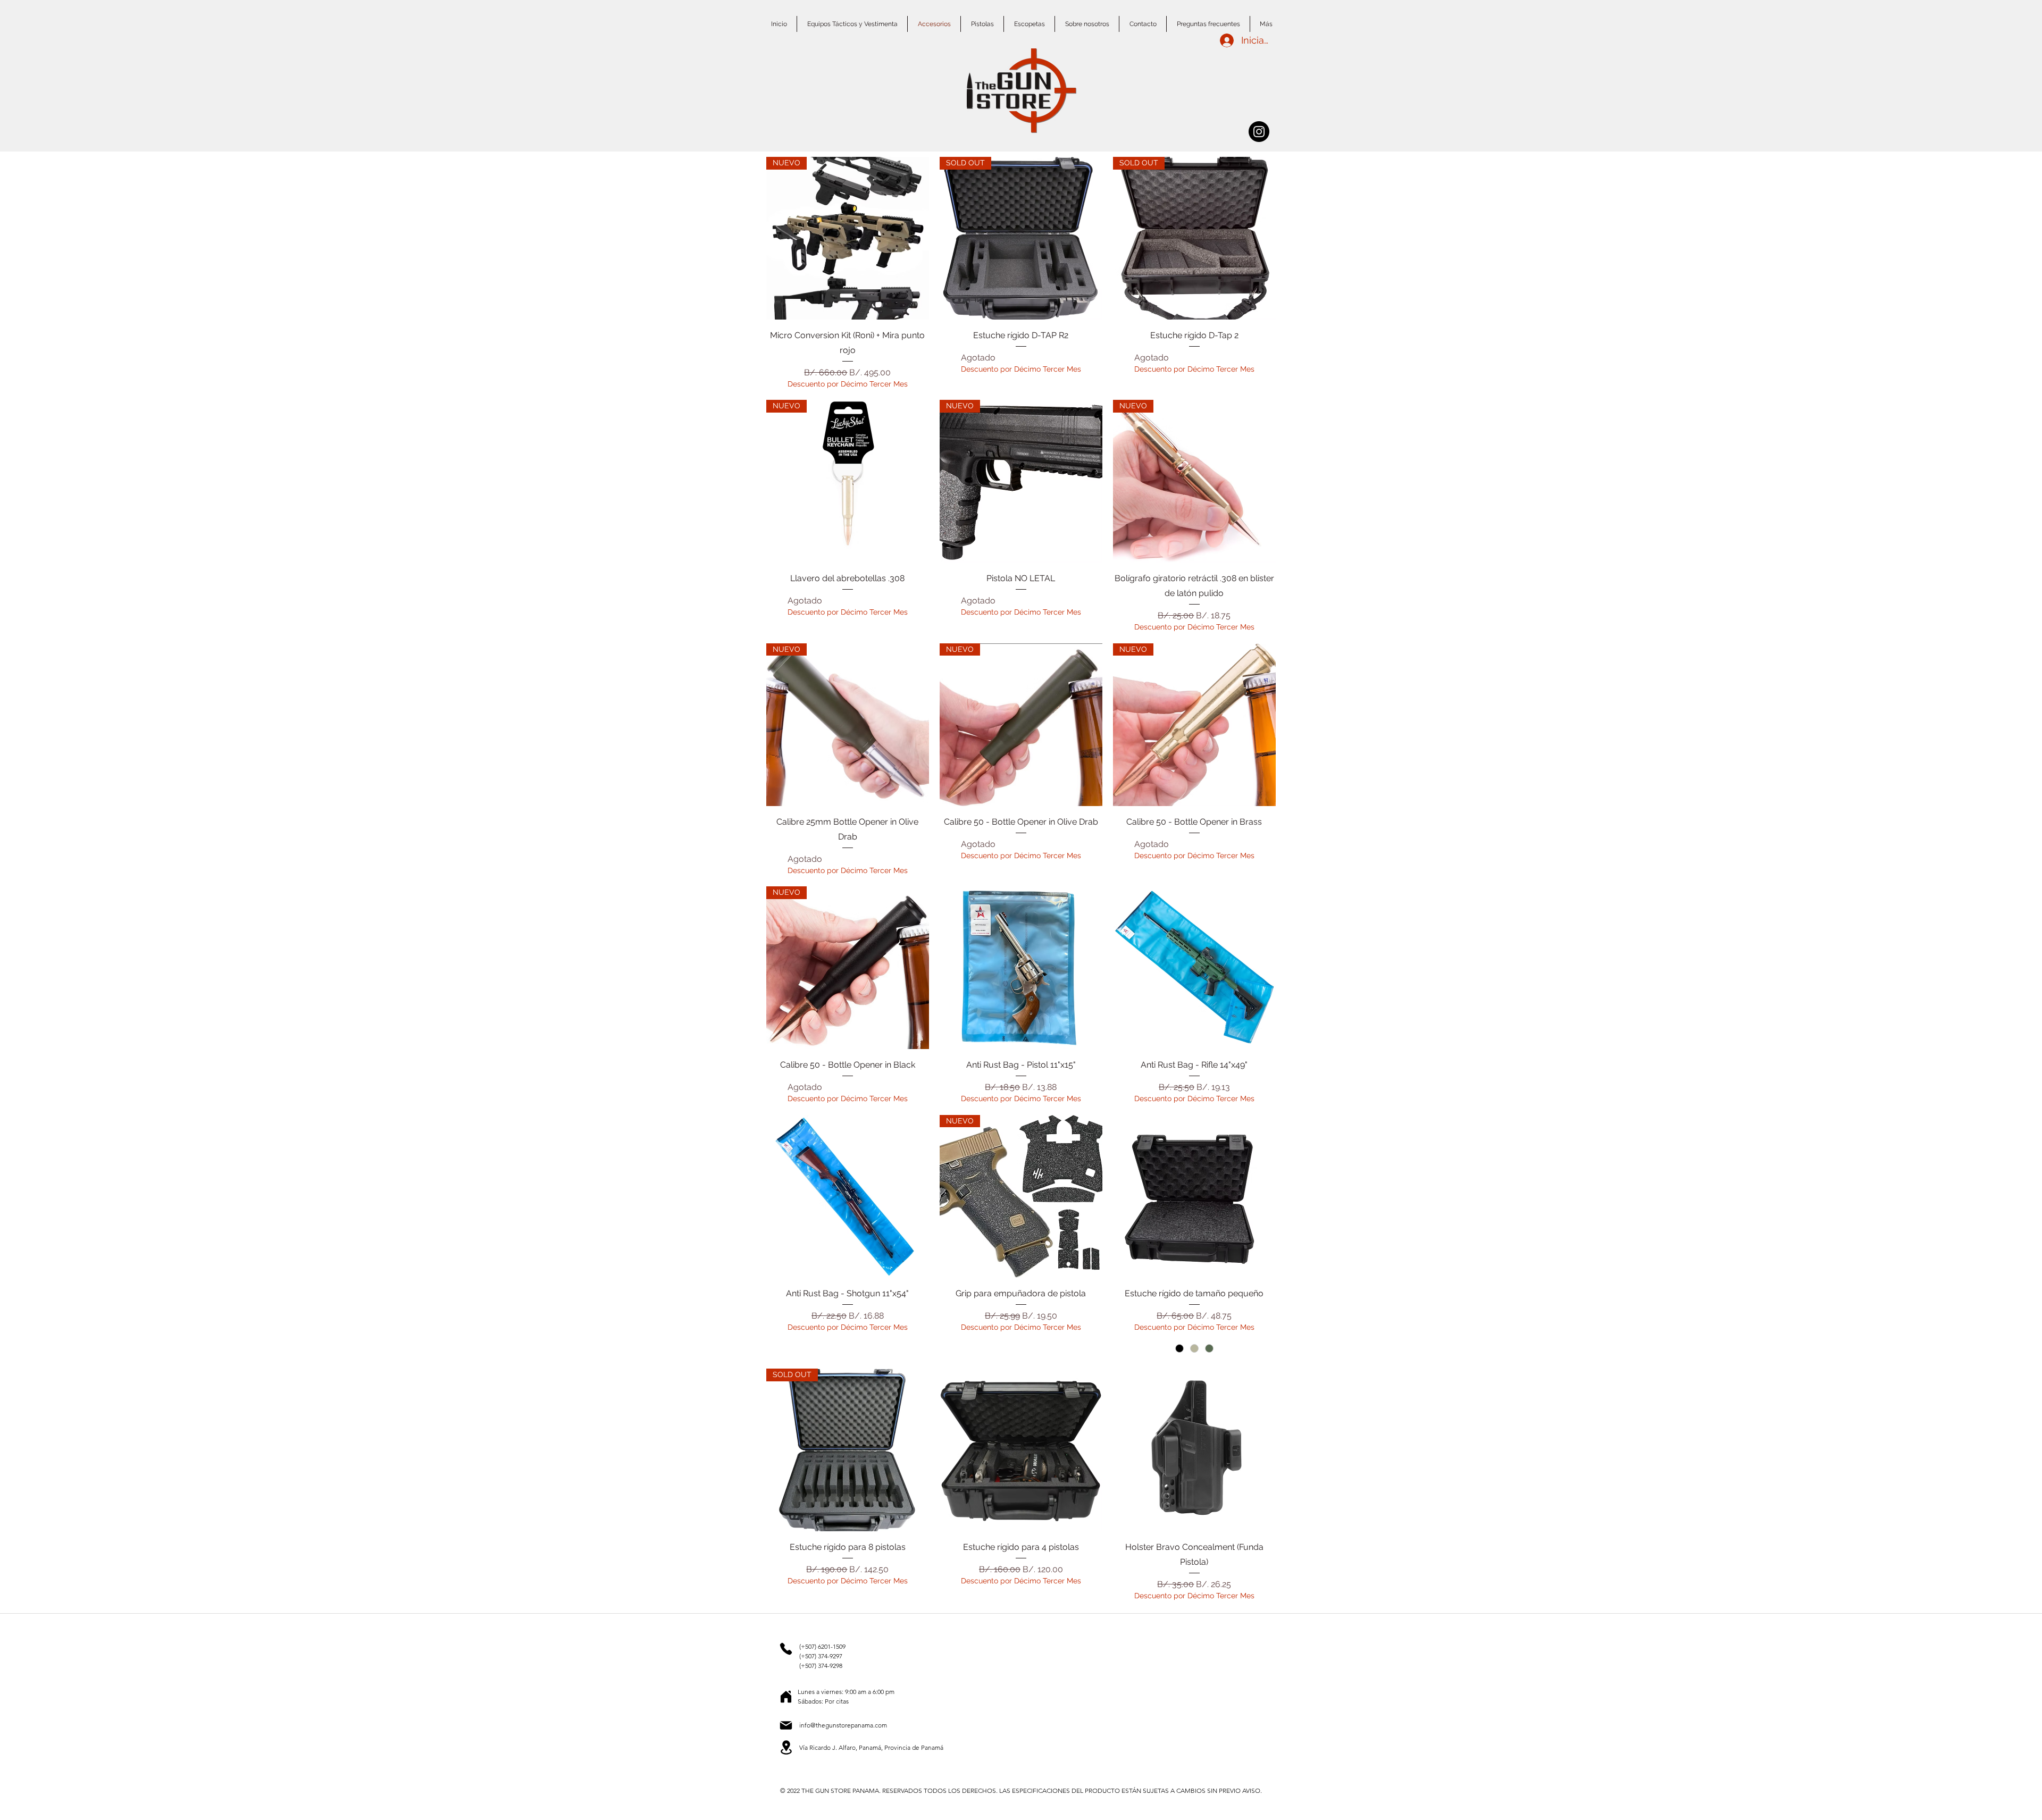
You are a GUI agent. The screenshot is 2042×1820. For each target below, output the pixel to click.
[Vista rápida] (1021, 968)
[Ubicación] (786, 1697)
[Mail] (786, 1725)
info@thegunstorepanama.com (843, 1725)
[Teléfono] (786, 1649)
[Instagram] (1259, 132)
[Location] (786, 1747)
